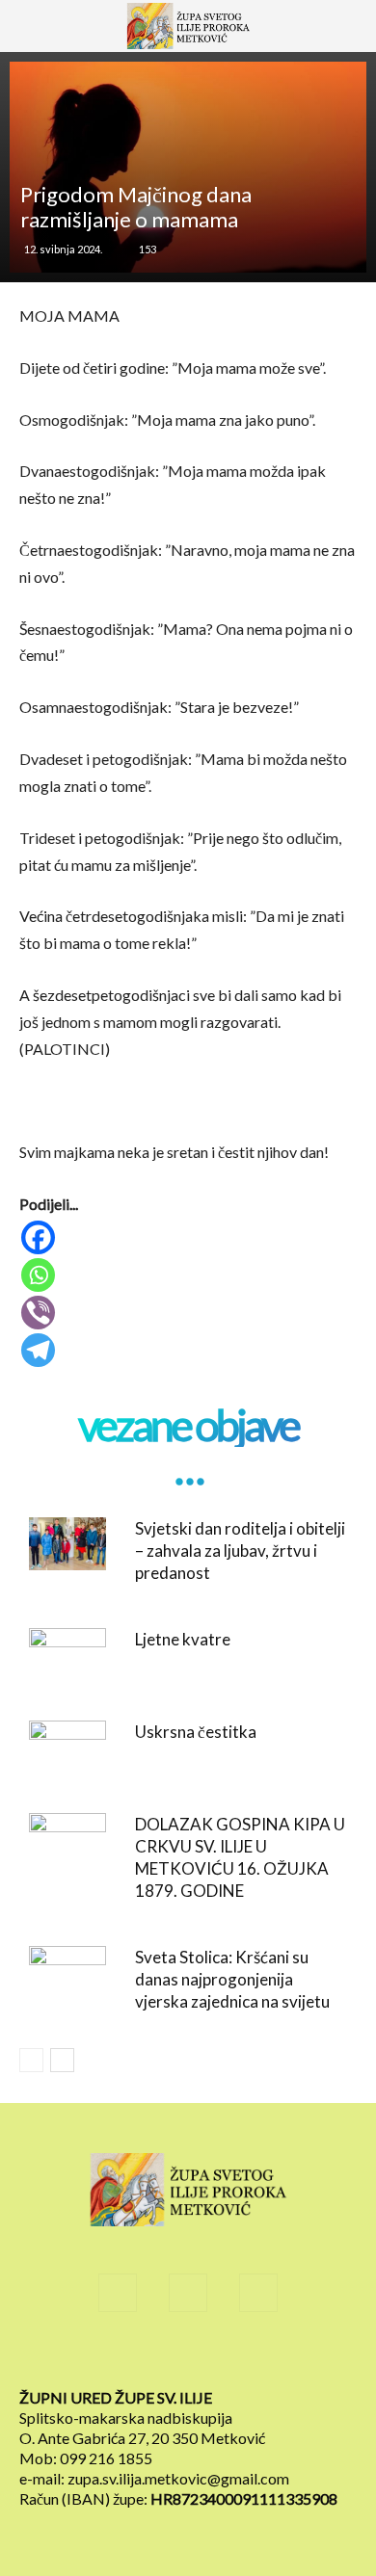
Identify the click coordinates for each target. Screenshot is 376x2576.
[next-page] (62, 2060)
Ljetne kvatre (183, 1639)
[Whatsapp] (190, 1275)
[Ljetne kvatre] (67, 1655)
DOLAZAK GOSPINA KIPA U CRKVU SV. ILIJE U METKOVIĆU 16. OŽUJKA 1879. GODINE (240, 1857)
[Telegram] (190, 1350)
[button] (42, 36)
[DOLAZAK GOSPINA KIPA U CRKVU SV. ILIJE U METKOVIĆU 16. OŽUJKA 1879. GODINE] (67, 1840)
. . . (188, 1469)
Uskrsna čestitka (196, 1732)
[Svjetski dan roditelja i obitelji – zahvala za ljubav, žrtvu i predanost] (67, 1544)
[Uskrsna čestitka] (67, 1747)
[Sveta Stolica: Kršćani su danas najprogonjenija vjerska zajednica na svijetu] (67, 1972)
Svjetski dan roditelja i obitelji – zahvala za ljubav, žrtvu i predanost (240, 1551)
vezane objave (188, 1425)
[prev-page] (31, 2060)
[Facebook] (190, 1237)
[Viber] (190, 1313)
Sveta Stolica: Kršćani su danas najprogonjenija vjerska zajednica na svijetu (232, 1979)
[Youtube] (258, 2293)
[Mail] (188, 2293)
